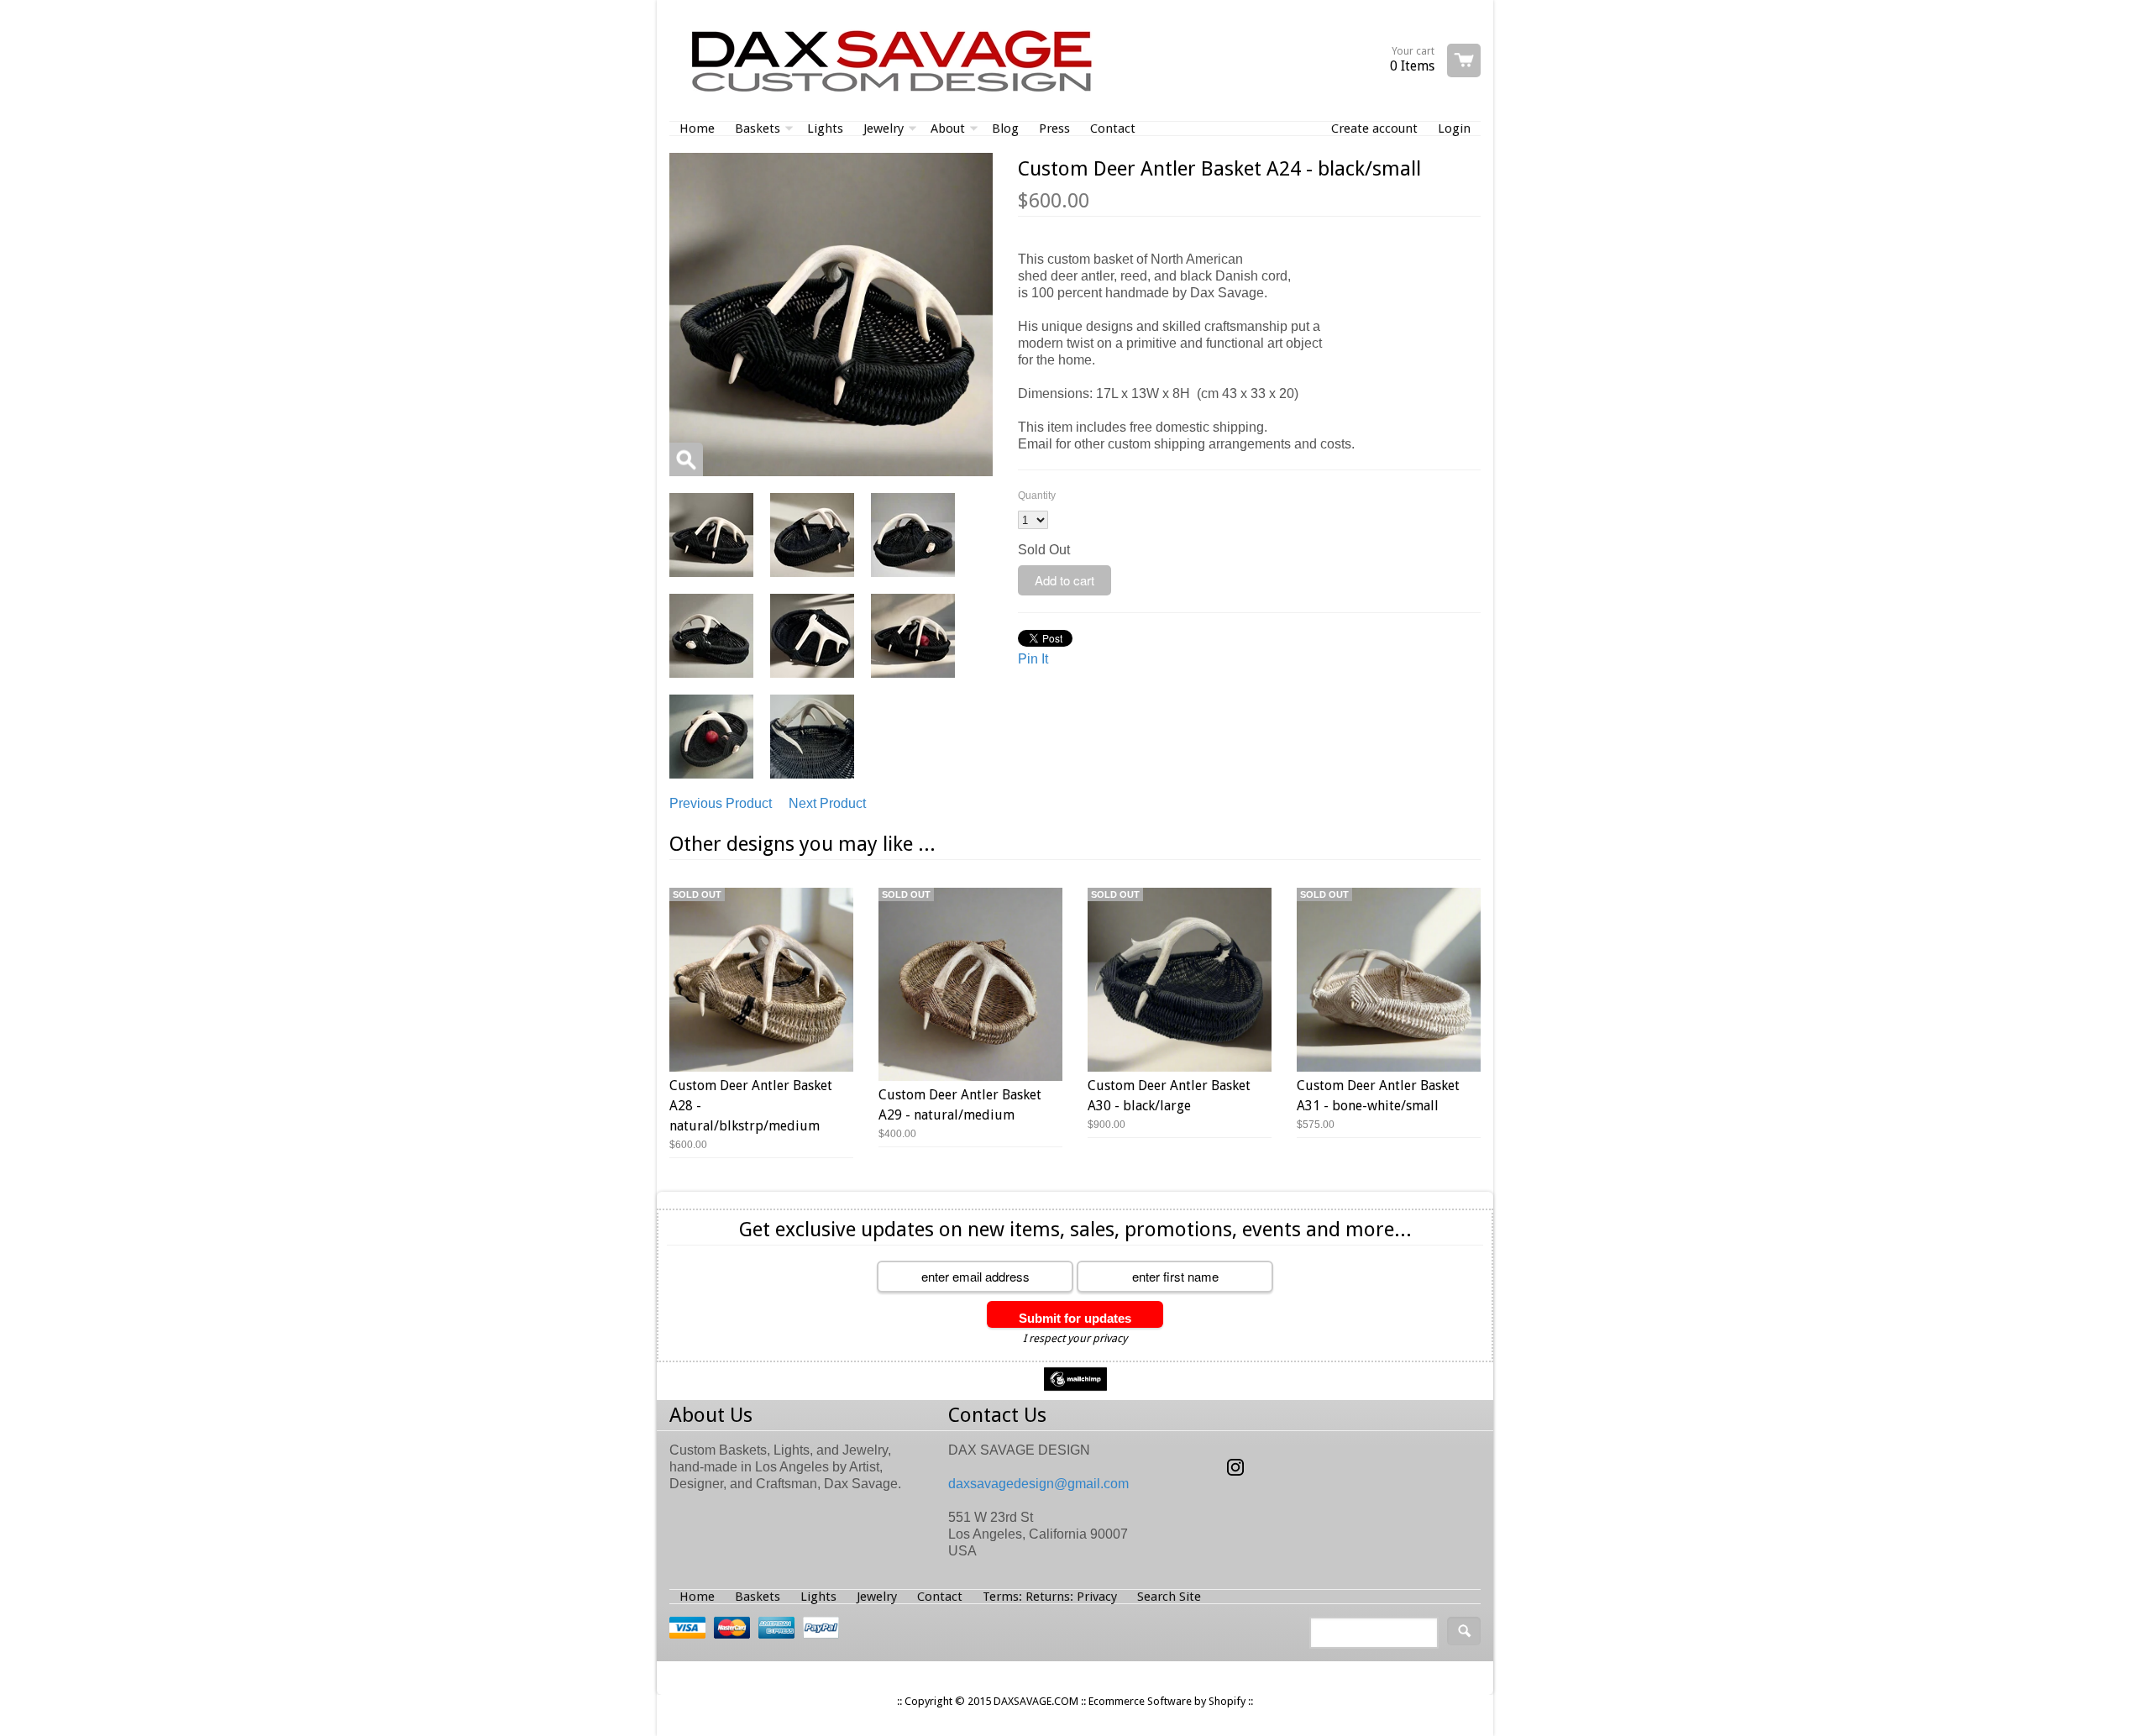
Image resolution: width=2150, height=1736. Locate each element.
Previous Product (721, 803)
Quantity (1037, 496)
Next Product (827, 803)
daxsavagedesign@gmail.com (1038, 1484)
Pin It (1033, 659)
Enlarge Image (686, 459)
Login (1454, 128)
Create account (1374, 128)
